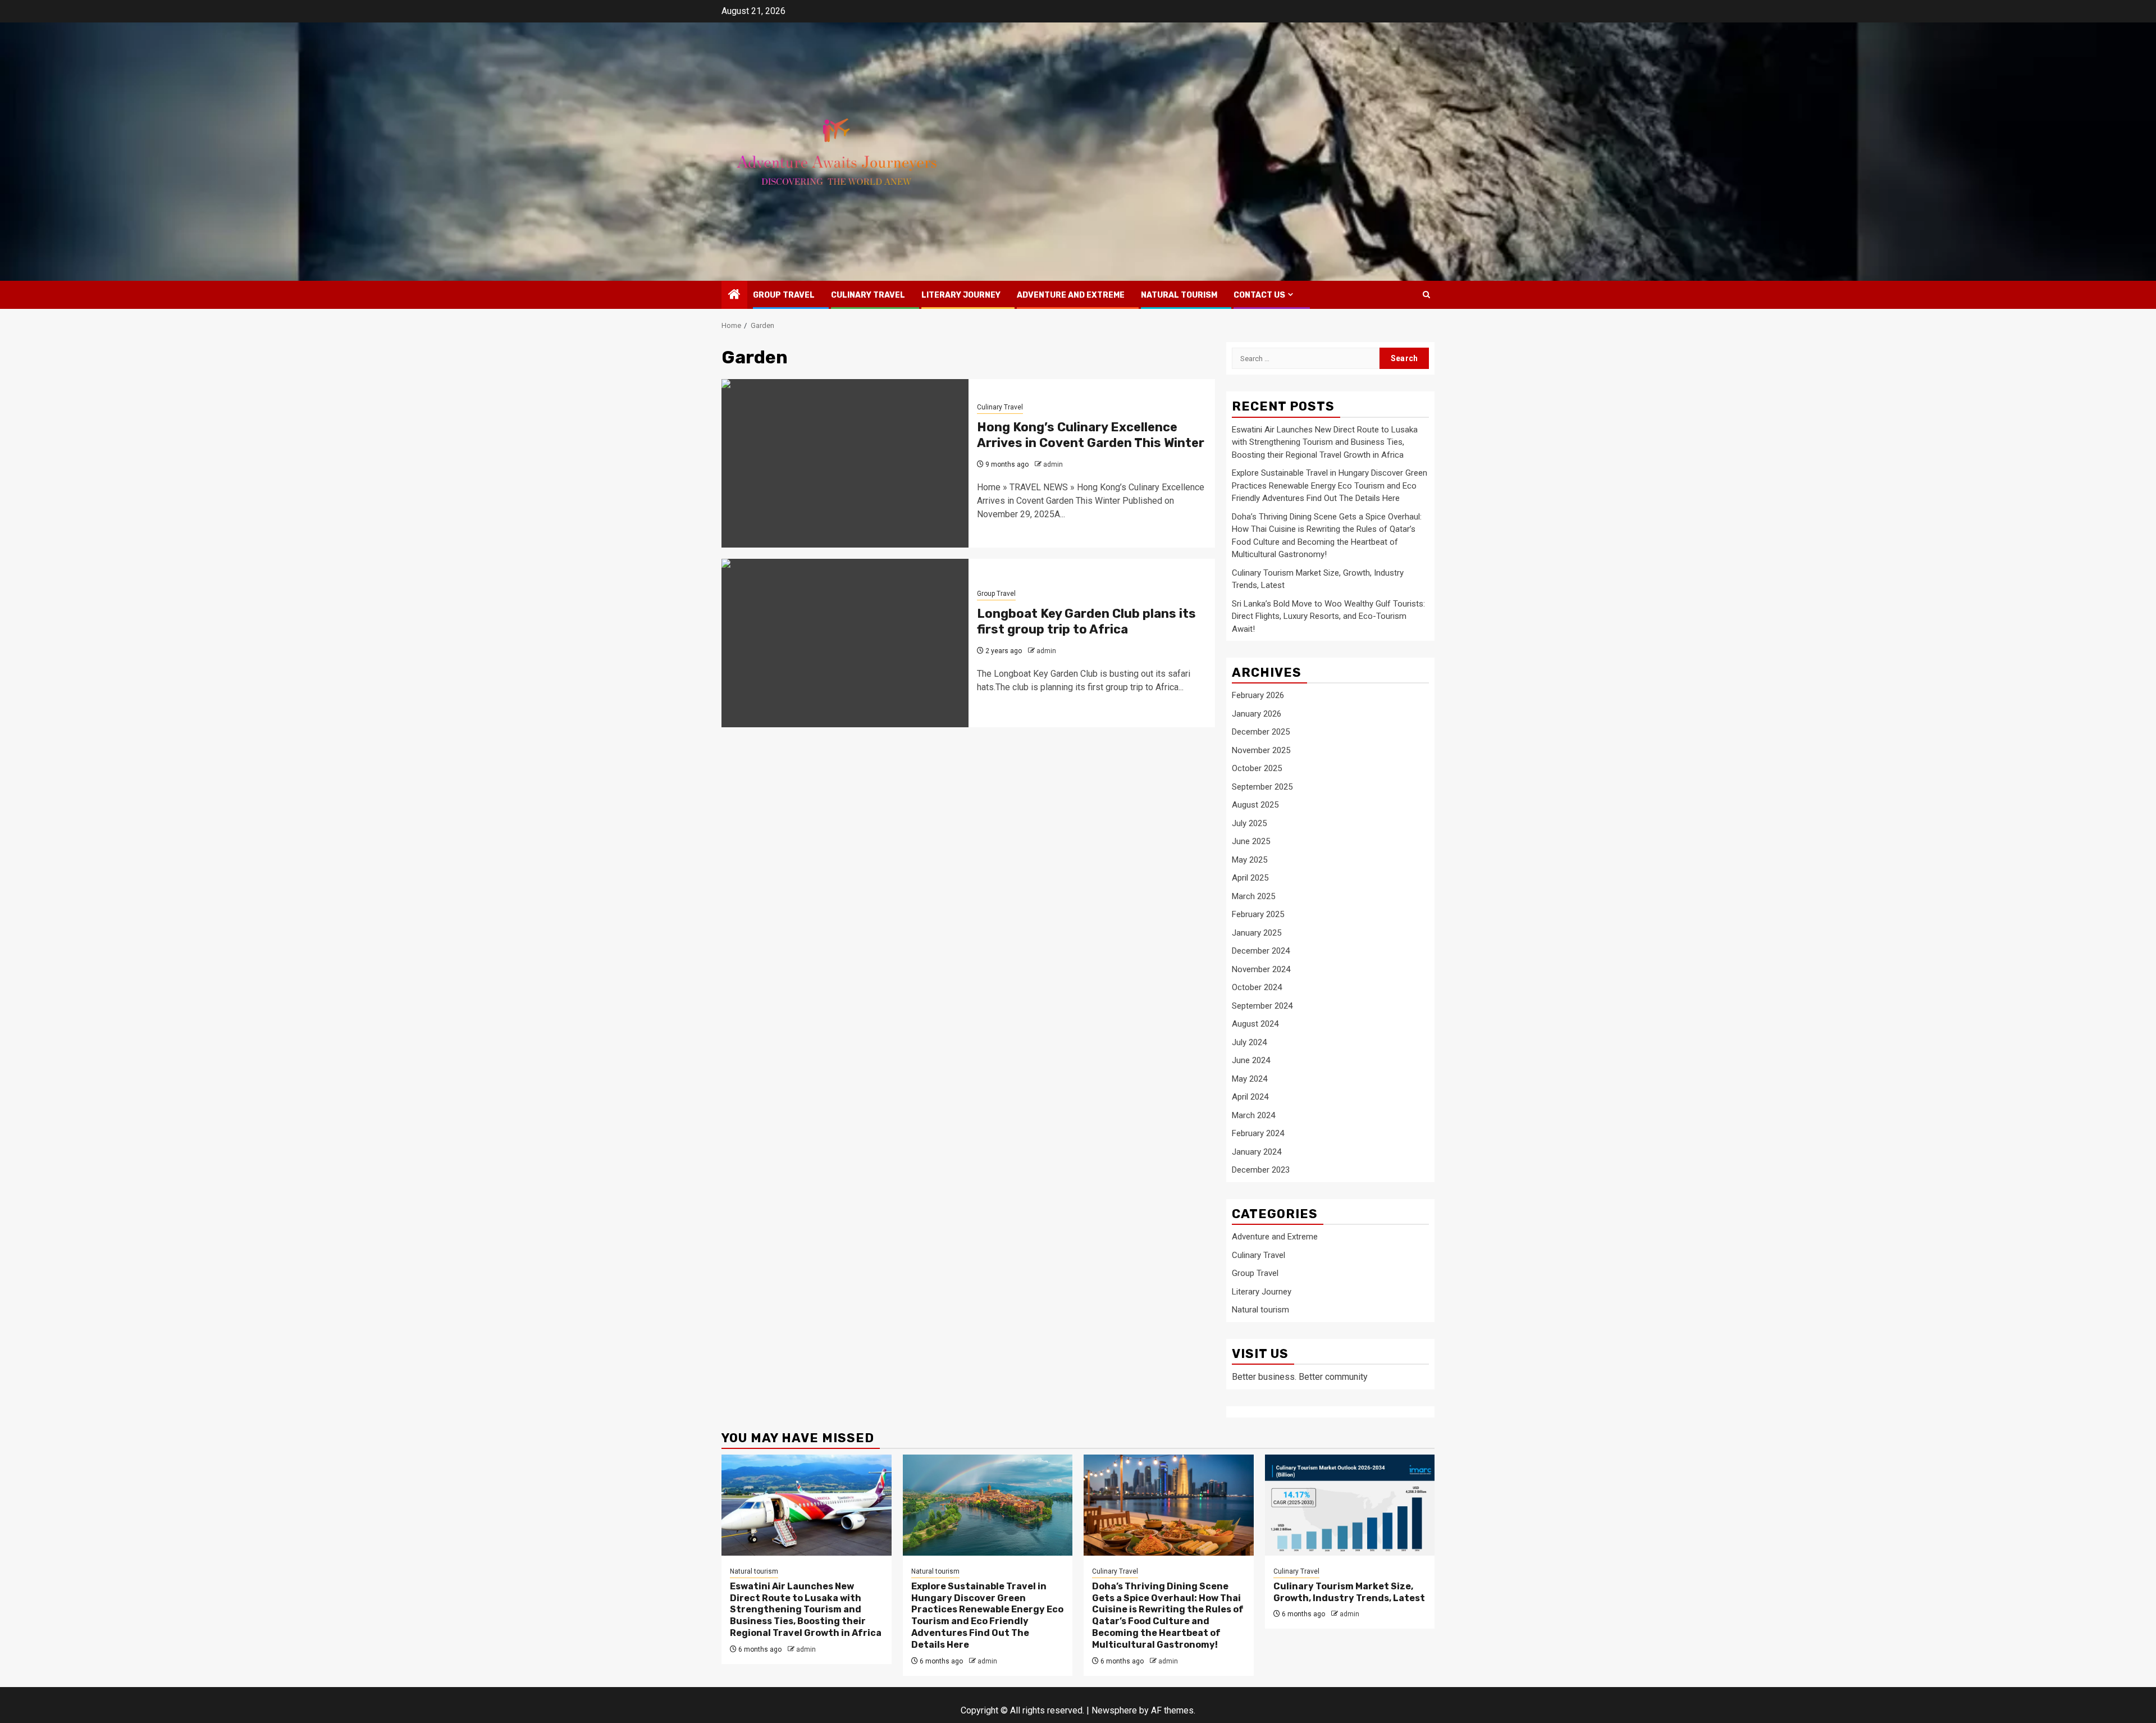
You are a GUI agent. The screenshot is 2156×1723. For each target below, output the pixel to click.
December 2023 (1261, 1170)
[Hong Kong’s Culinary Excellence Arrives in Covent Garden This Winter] (845, 463)
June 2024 (1251, 1060)
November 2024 (1261, 969)
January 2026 (1257, 714)
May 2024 (1250, 1079)
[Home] (734, 295)
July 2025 (1249, 823)
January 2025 (1257, 933)
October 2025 (1257, 768)
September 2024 (1262, 1006)
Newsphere (1114, 1710)
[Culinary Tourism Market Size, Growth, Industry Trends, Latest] (1350, 1505)
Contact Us (1259, 295)
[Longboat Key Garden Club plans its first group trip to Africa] (845, 643)
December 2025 (1261, 732)
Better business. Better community (1300, 1377)
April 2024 (1250, 1097)
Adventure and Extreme (1071, 295)
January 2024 (1257, 1152)
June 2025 (1251, 841)
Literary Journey (961, 295)
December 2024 (1261, 951)
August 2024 (1255, 1024)
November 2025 (1261, 750)
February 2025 (1258, 914)
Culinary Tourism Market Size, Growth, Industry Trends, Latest (1349, 1592)
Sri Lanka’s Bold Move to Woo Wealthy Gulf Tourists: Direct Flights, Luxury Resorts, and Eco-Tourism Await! (1328, 616)
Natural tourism (1179, 295)
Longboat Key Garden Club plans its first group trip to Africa (1086, 622)
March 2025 (1253, 896)
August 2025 (1255, 805)
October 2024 (1257, 987)
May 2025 (1250, 860)
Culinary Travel (868, 295)
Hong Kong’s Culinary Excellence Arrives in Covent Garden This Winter (1091, 435)
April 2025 (1250, 878)
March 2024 (1253, 1115)
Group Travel (784, 295)
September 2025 (1262, 787)
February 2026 (1258, 695)
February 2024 (1258, 1133)
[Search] (1426, 295)
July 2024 (1249, 1042)
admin (1053, 464)
